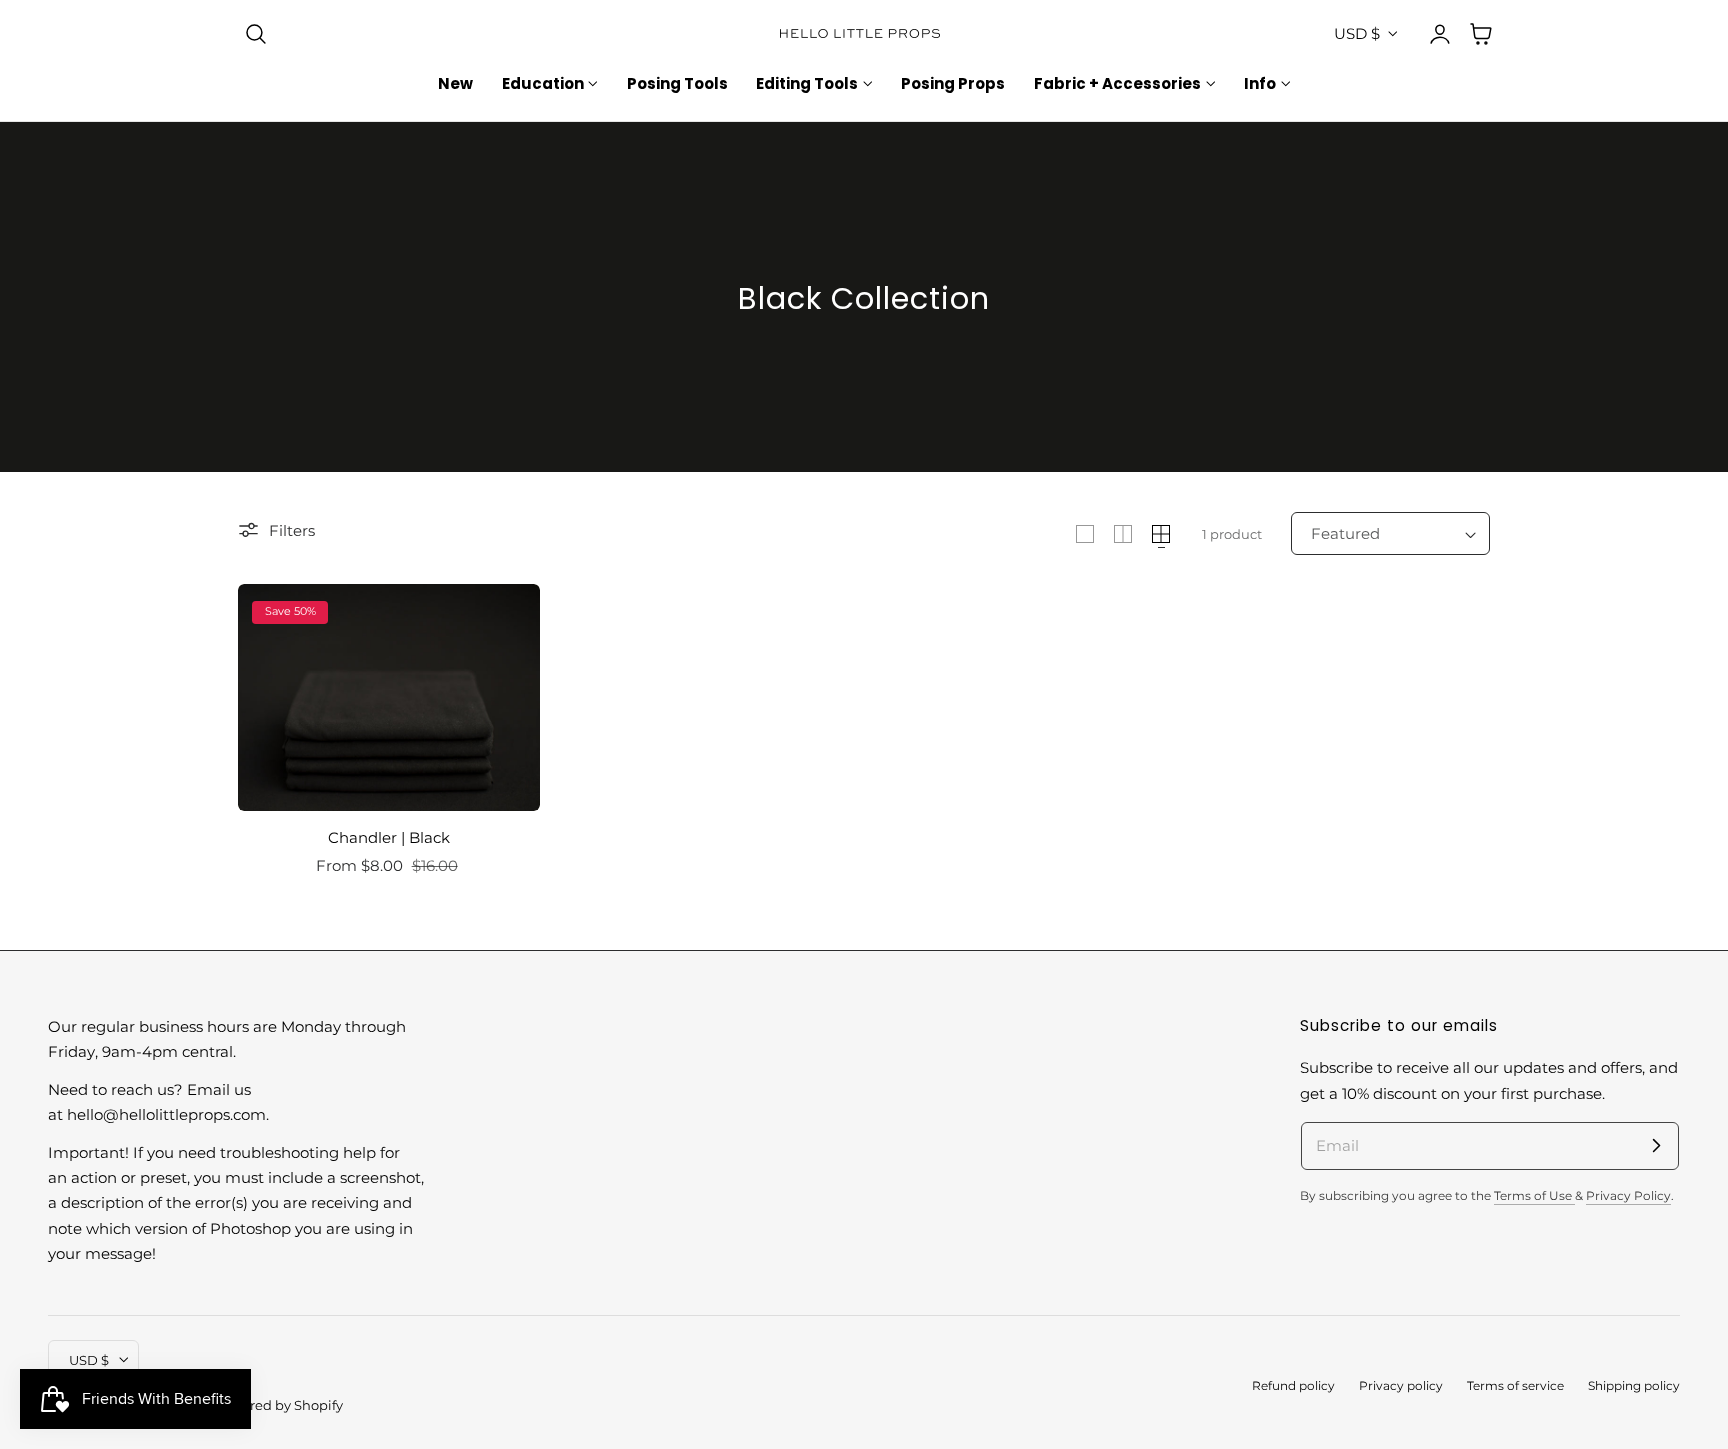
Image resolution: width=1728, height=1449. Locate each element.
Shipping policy (1634, 1386)
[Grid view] (1085, 534)
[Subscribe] (1656, 1145)
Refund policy (1293, 1386)
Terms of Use (1534, 1196)
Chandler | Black (389, 837)
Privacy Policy (1628, 1196)
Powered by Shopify (278, 1405)
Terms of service (1515, 1386)
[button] (256, 34)
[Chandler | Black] (389, 697)
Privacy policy (1401, 1386)
